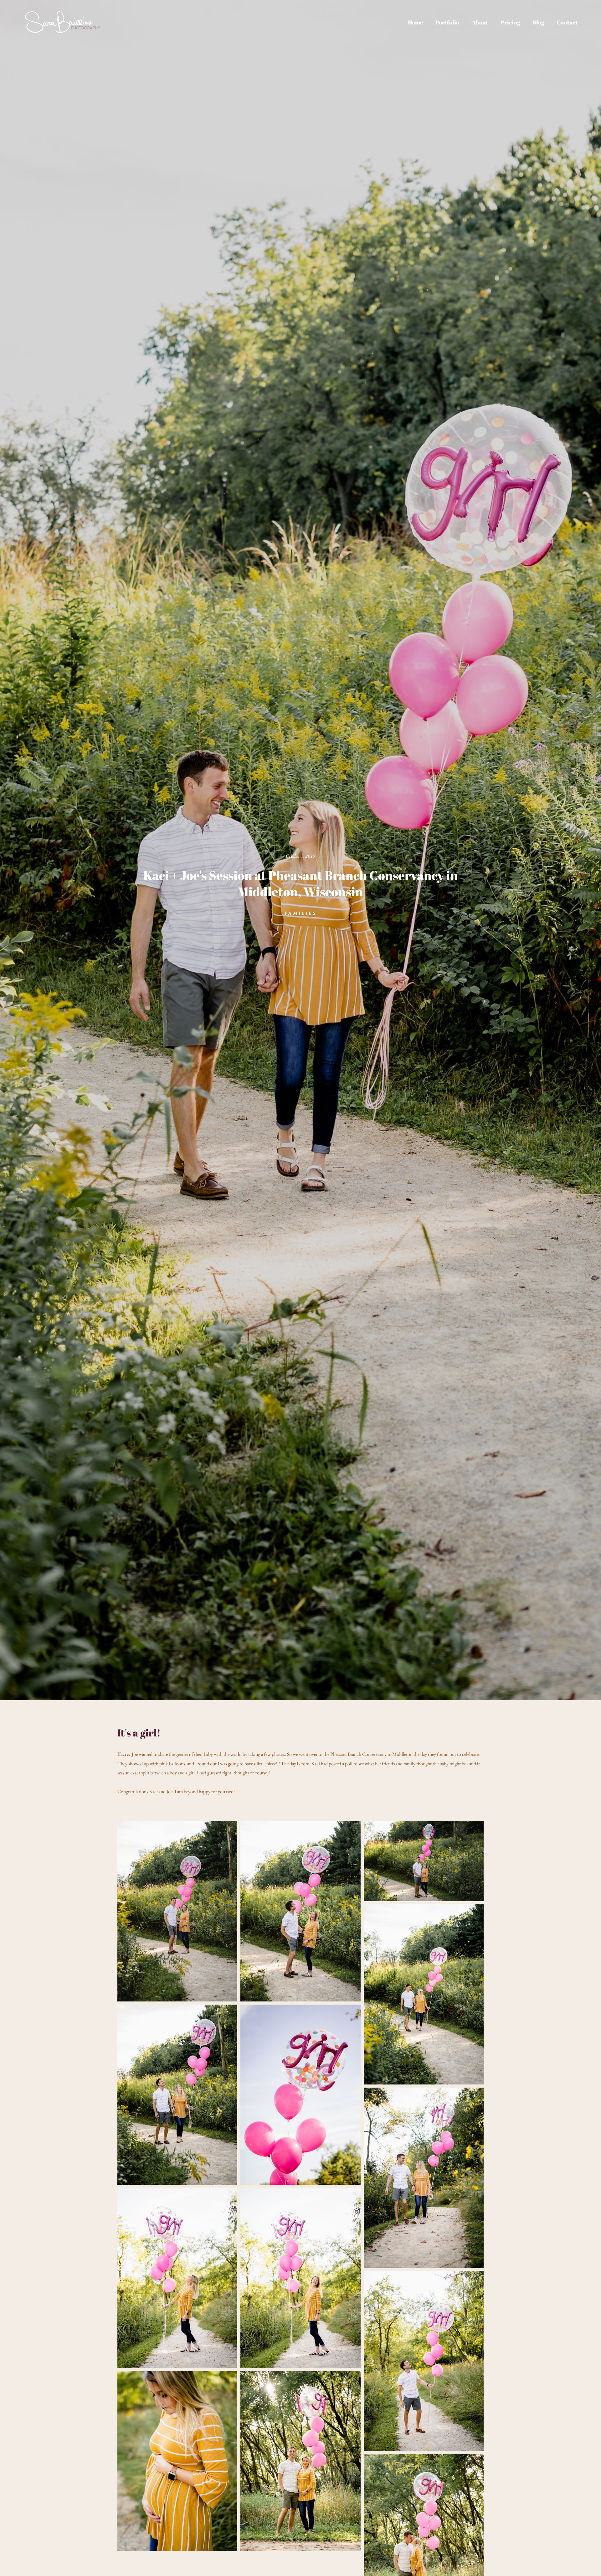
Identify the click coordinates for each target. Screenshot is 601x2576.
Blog (538, 22)
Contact (567, 22)
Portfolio (447, 22)
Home (415, 22)
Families (300, 913)
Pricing (510, 22)
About (480, 22)
